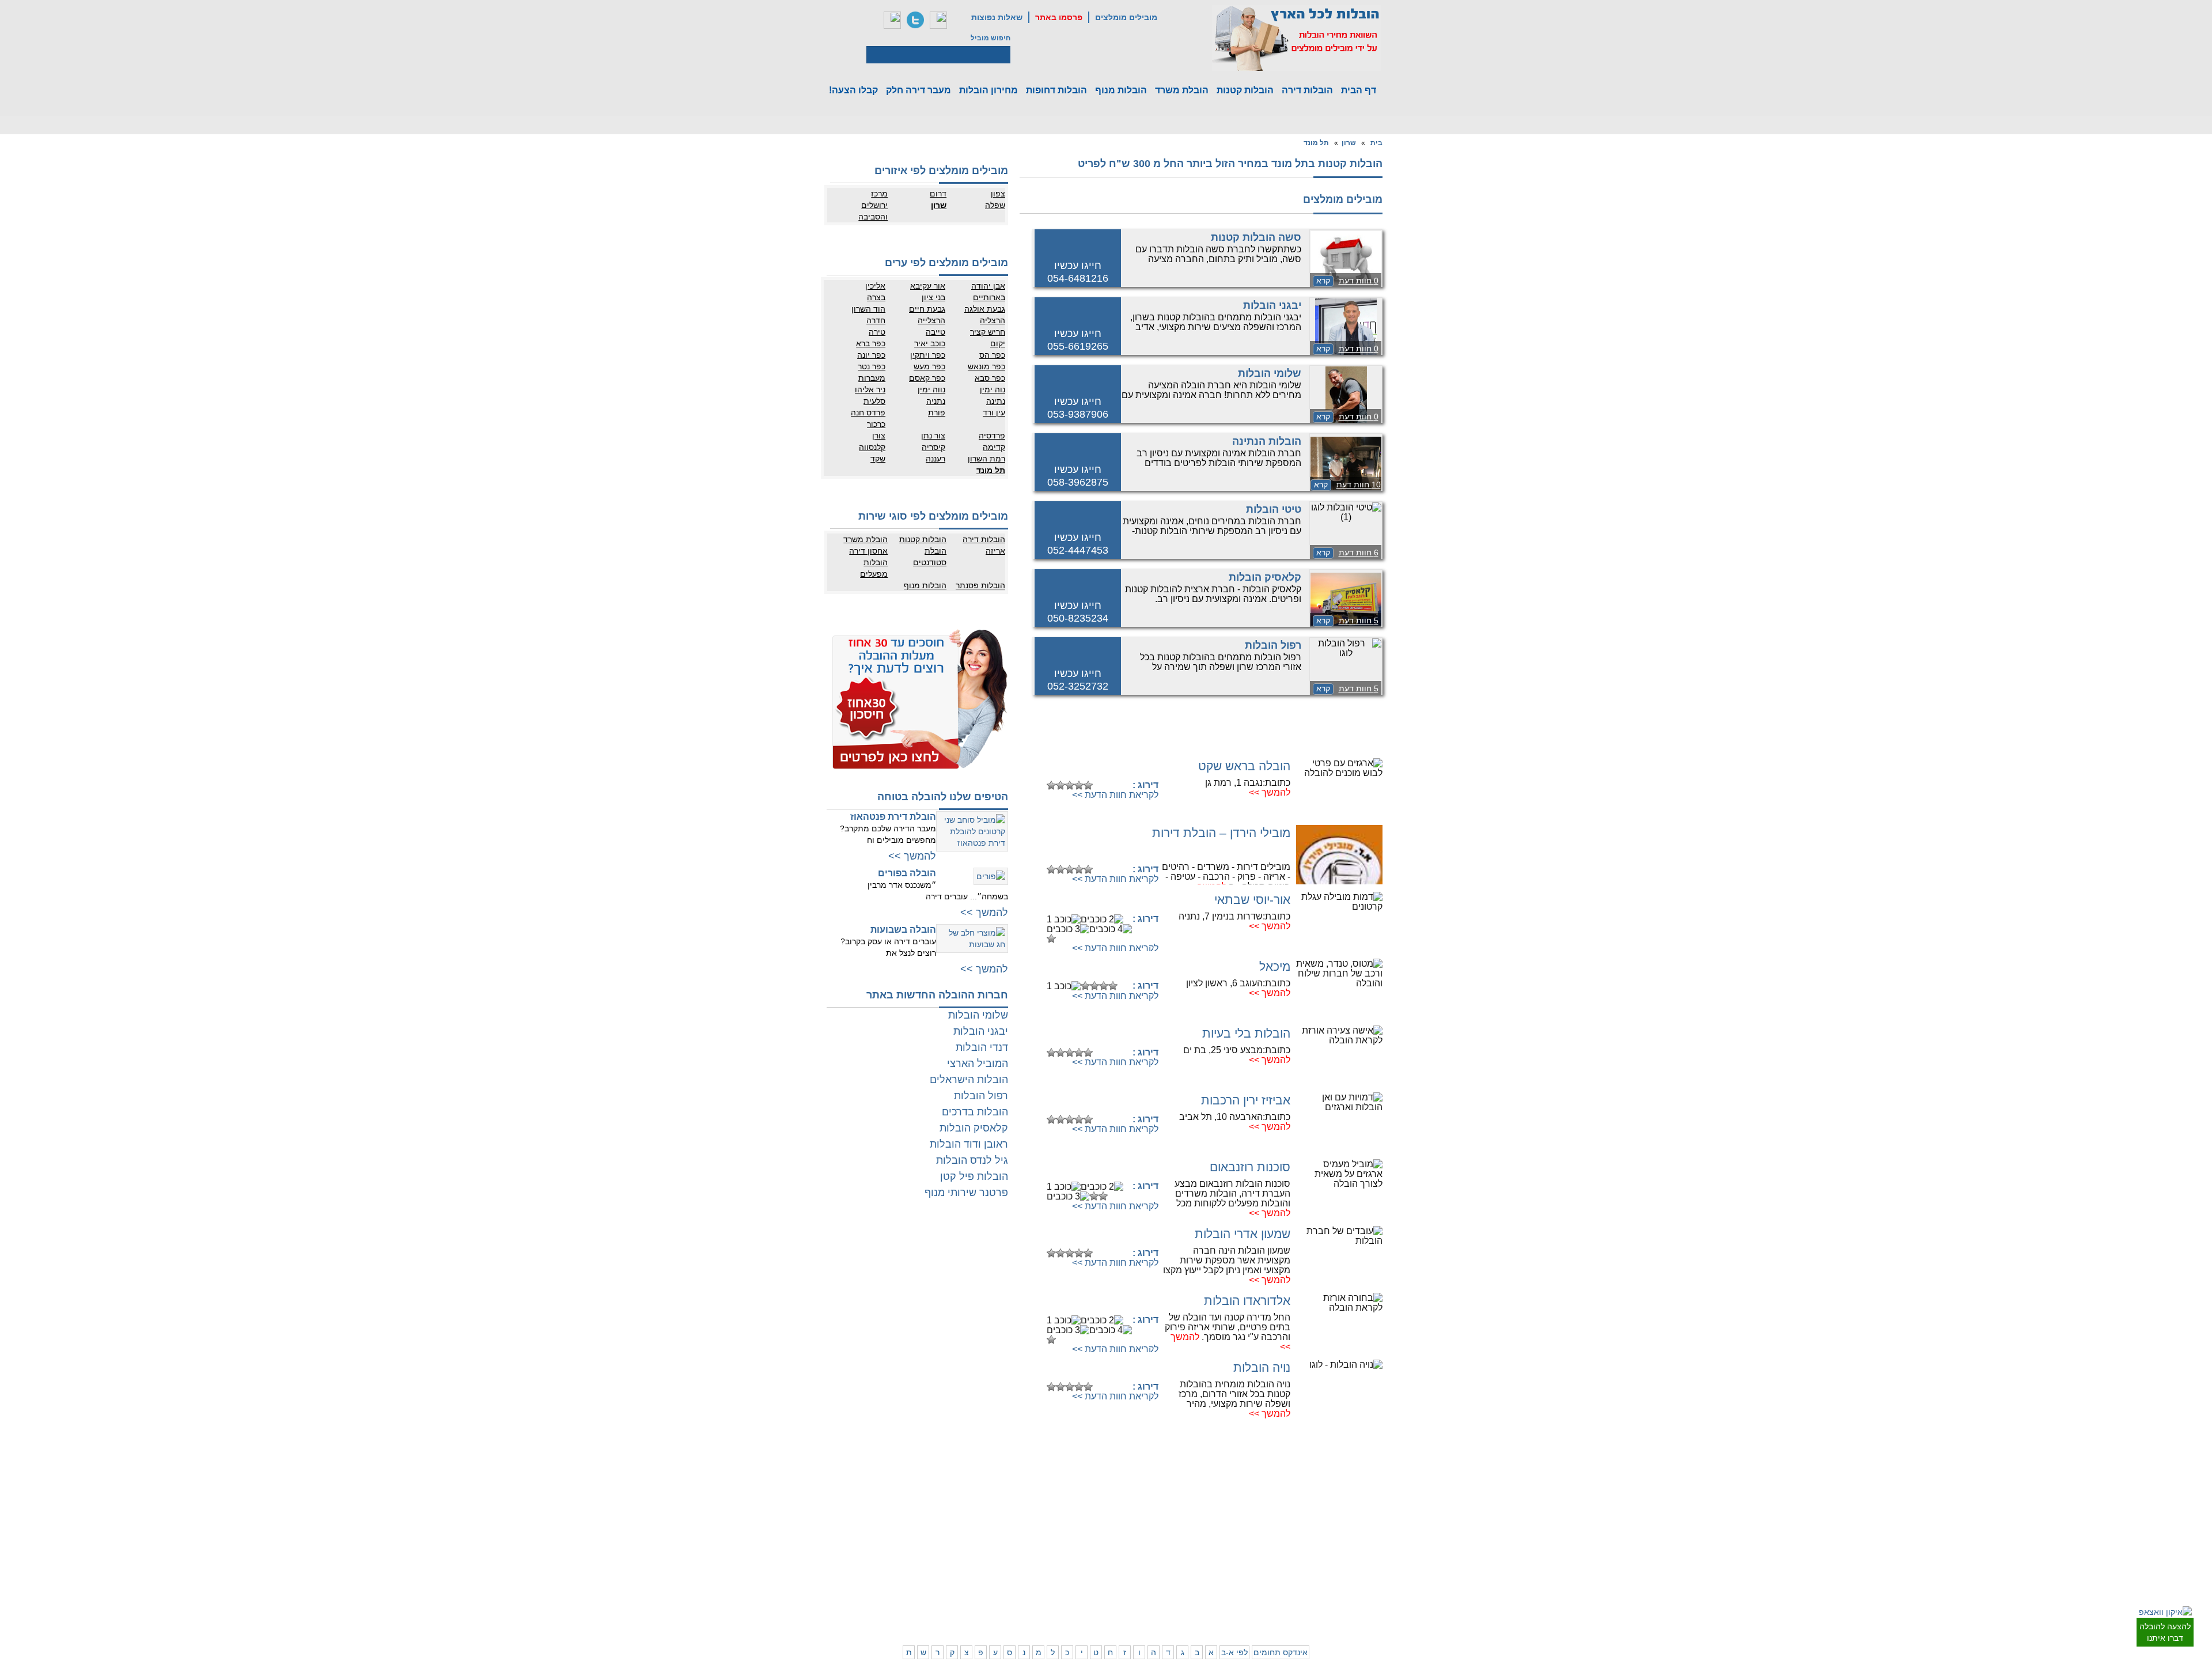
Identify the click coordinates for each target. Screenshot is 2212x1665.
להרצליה (1187, 1490)
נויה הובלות (1262, 1367)
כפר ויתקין (928, 355)
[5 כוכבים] (1088, 785)
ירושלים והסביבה (873, 211)
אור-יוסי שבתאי (1252, 900)
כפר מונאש (986, 366)
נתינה (996, 401)
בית (1376, 143)
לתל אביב (1380, 1490)
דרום (938, 194)
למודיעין (1382, 1560)
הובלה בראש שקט (1244, 766)
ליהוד (1340, 1537)
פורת (937, 413)
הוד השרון (868, 309)
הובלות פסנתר (980, 585)
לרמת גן (1337, 1490)
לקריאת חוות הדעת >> (1115, 795)
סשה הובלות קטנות (1256, 237)
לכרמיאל (1234, 1591)
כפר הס (992, 355)
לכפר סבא (1185, 1502)
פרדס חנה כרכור (868, 418)
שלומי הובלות (1270, 373)
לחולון (1386, 1525)
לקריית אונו (1332, 1548)
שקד (878, 459)
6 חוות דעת (1359, 553)
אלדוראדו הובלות (1247, 1301)
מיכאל (1275, 966)
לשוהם (1042, 1513)
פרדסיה (992, 436)
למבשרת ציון (1376, 1614)
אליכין (875, 286)
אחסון (895, 1545)
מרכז (879, 194)
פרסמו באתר (1059, 17)
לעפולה (1189, 1557)
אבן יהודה (988, 286)
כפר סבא (990, 378)
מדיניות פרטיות (928, 1502)
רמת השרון (986, 459)
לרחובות (1086, 1490)
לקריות (1190, 1545)
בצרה (876, 297)
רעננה (935, 459)
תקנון (896, 1502)
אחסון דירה (868, 551)
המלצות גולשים (928, 1490)
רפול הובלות (1273, 645)
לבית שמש (1333, 1591)
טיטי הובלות (1274, 509)
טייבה (935, 332)
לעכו (1194, 1568)
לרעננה (1235, 1513)
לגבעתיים (1380, 1502)
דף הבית (1359, 90)
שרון (1349, 143)
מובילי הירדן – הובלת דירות (1221, 833)
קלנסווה (872, 447)
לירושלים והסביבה (1381, 1597)
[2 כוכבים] (1060, 785)
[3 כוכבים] (1070, 785)
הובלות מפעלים (874, 568)
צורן (879, 436)
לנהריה (1236, 1557)
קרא (1323, 281)
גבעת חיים (927, 309)
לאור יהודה (1378, 1537)
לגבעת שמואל (1374, 1548)
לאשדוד (1086, 1557)
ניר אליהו (870, 389)
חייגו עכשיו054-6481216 (1078, 272)
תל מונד (1316, 143)
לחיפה (1237, 1545)
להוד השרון (1184, 1513)
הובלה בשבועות (903, 930)
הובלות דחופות (1056, 90)
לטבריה (1189, 1580)
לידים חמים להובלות (921, 1618)
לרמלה (1042, 1490)
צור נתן (933, 436)
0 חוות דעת (1359, 281)
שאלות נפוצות (997, 17)
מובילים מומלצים (1126, 17)
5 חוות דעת (1359, 620)
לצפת (1192, 1591)
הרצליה (993, 320)
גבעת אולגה (985, 309)
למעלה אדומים (1326, 1603)
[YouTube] (938, 20)
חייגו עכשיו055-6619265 (1078, 340)
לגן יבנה (1086, 1525)
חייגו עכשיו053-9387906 (1078, 408)
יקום (998, 343)
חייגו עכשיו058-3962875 (1078, 476)
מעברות (872, 378)
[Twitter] (915, 20)
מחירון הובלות (988, 90)
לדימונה (1040, 1568)
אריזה (995, 551)
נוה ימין (993, 389)
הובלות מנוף (1121, 90)
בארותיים (989, 297)
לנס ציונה (1084, 1513)
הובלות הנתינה (1267, 441)
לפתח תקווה (1330, 1502)
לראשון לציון (1331, 1513)
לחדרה (1236, 1568)
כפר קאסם (927, 378)
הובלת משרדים (882, 1557)
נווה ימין (931, 389)
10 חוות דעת (1359, 485)
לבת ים (1338, 1525)
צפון (998, 194)
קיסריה (933, 447)
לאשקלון (1040, 1557)
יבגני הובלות (1272, 305)
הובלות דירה (1307, 90)
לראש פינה (1184, 1603)
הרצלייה (931, 320)
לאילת (1089, 1591)
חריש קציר (988, 332)
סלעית (874, 401)
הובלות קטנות (1245, 90)
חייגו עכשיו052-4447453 (1078, 544)
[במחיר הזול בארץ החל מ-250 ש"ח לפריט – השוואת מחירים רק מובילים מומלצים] (1297, 38)
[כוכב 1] (1051, 785)
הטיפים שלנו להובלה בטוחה (943, 797)
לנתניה (1236, 1490)
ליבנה (1043, 1502)
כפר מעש (929, 366)
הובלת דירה (933, 1545)
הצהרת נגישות (929, 1513)
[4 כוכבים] (1079, 785)
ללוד (1092, 1502)
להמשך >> (1270, 792)
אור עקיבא (928, 286)
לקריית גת (1084, 1568)
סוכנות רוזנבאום (1250, 1167)
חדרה (876, 320)
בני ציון (933, 297)
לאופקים (1086, 1580)
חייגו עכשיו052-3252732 (1078, 680)
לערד (1044, 1580)
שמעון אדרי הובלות (1243, 1234)
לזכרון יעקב (1230, 1580)
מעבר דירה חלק (918, 90)
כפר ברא (871, 343)
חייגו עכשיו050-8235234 (1078, 612)
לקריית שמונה (1226, 1603)
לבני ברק (1381, 1513)
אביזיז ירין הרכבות (1246, 1100)
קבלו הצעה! (853, 90)
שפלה (995, 205)
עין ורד (994, 413)
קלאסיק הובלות (1265, 577)
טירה (877, 332)
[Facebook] (892, 20)
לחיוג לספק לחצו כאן (1100, 767)
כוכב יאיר (930, 343)
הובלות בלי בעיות (1246, 1033)
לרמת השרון (1229, 1502)
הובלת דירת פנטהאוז (893, 817)
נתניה (936, 401)
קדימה (994, 447)
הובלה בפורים (907, 873)
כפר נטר (872, 366)
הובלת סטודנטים (930, 557)
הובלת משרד (1182, 90)
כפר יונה (871, 355)
